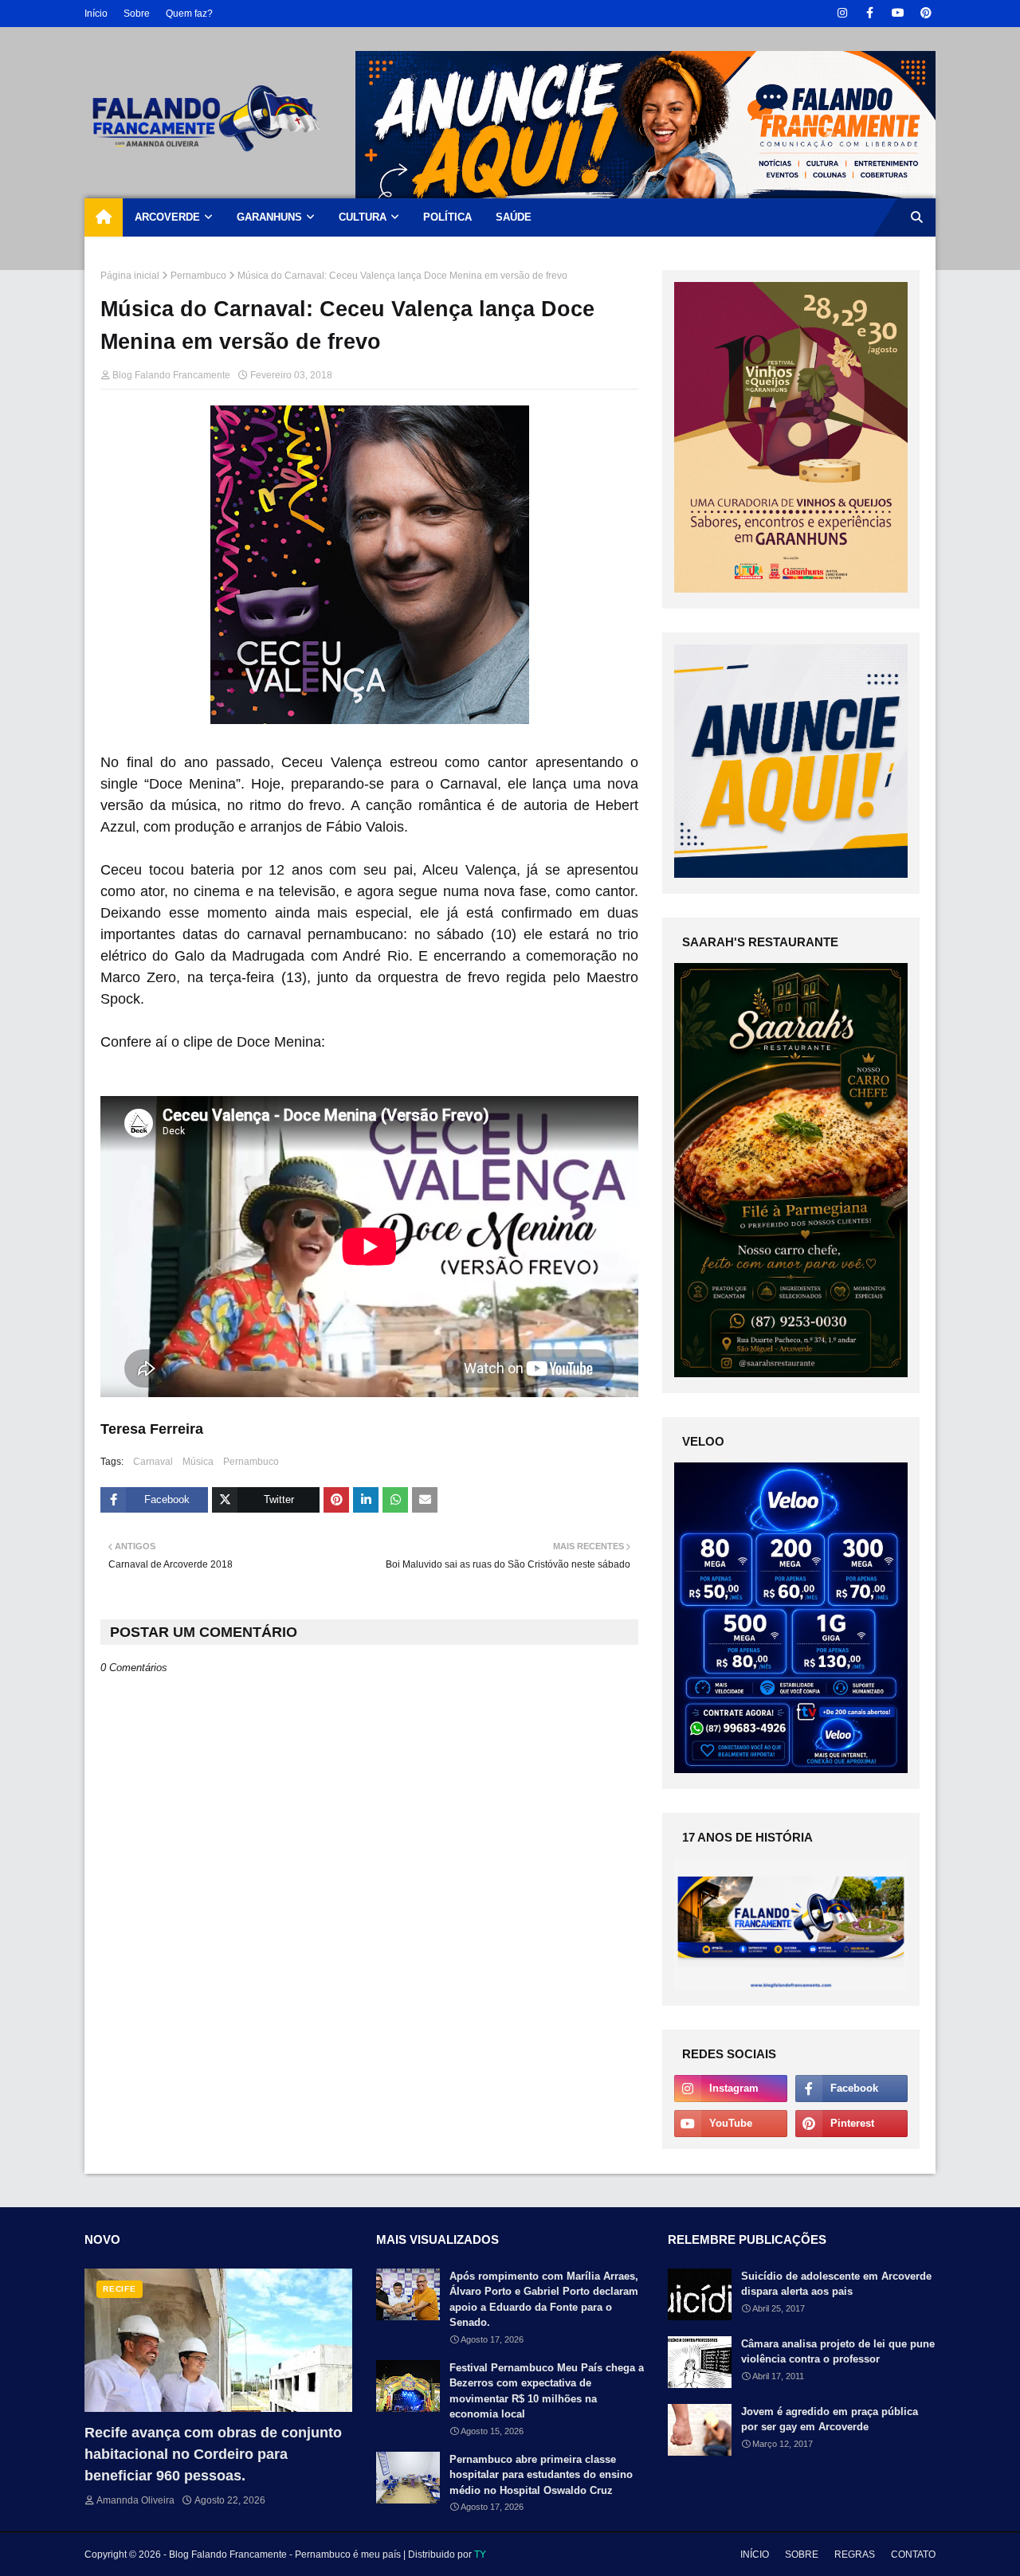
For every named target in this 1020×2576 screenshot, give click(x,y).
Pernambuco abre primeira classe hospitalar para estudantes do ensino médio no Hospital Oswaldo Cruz (541, 2475)
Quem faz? (189, 14)
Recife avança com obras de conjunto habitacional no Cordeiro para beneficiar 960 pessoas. (213, 2454)
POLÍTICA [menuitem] (447, 217)
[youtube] (898, 13)
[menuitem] (104, 217)
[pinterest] (926, 13)
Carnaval (153, 1462)
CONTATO (913, 2554)
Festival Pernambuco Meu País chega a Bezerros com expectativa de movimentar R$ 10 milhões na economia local (547, 2391)
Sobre (137, 14)
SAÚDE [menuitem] (514, 217)
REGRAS (855, 2554)
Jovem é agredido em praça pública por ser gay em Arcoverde (830, 2419)
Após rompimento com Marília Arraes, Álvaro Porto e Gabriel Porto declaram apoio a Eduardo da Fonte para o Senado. (544, 2300)
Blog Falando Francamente (171, 375)
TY (480, 2554)
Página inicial (130, 276)
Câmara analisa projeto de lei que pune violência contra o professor (838, 2352)
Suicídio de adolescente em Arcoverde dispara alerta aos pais (836, 2284)
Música (198, 1462)
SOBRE (802, 2554)
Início (96, 14)
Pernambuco (198, 276)
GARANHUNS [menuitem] (269, 217)
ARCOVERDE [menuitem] (167, 217)
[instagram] (842, 13)
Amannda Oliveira (135, 2500)
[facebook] (870, 13)
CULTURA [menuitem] (363, 217)
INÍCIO (755, 2554)
